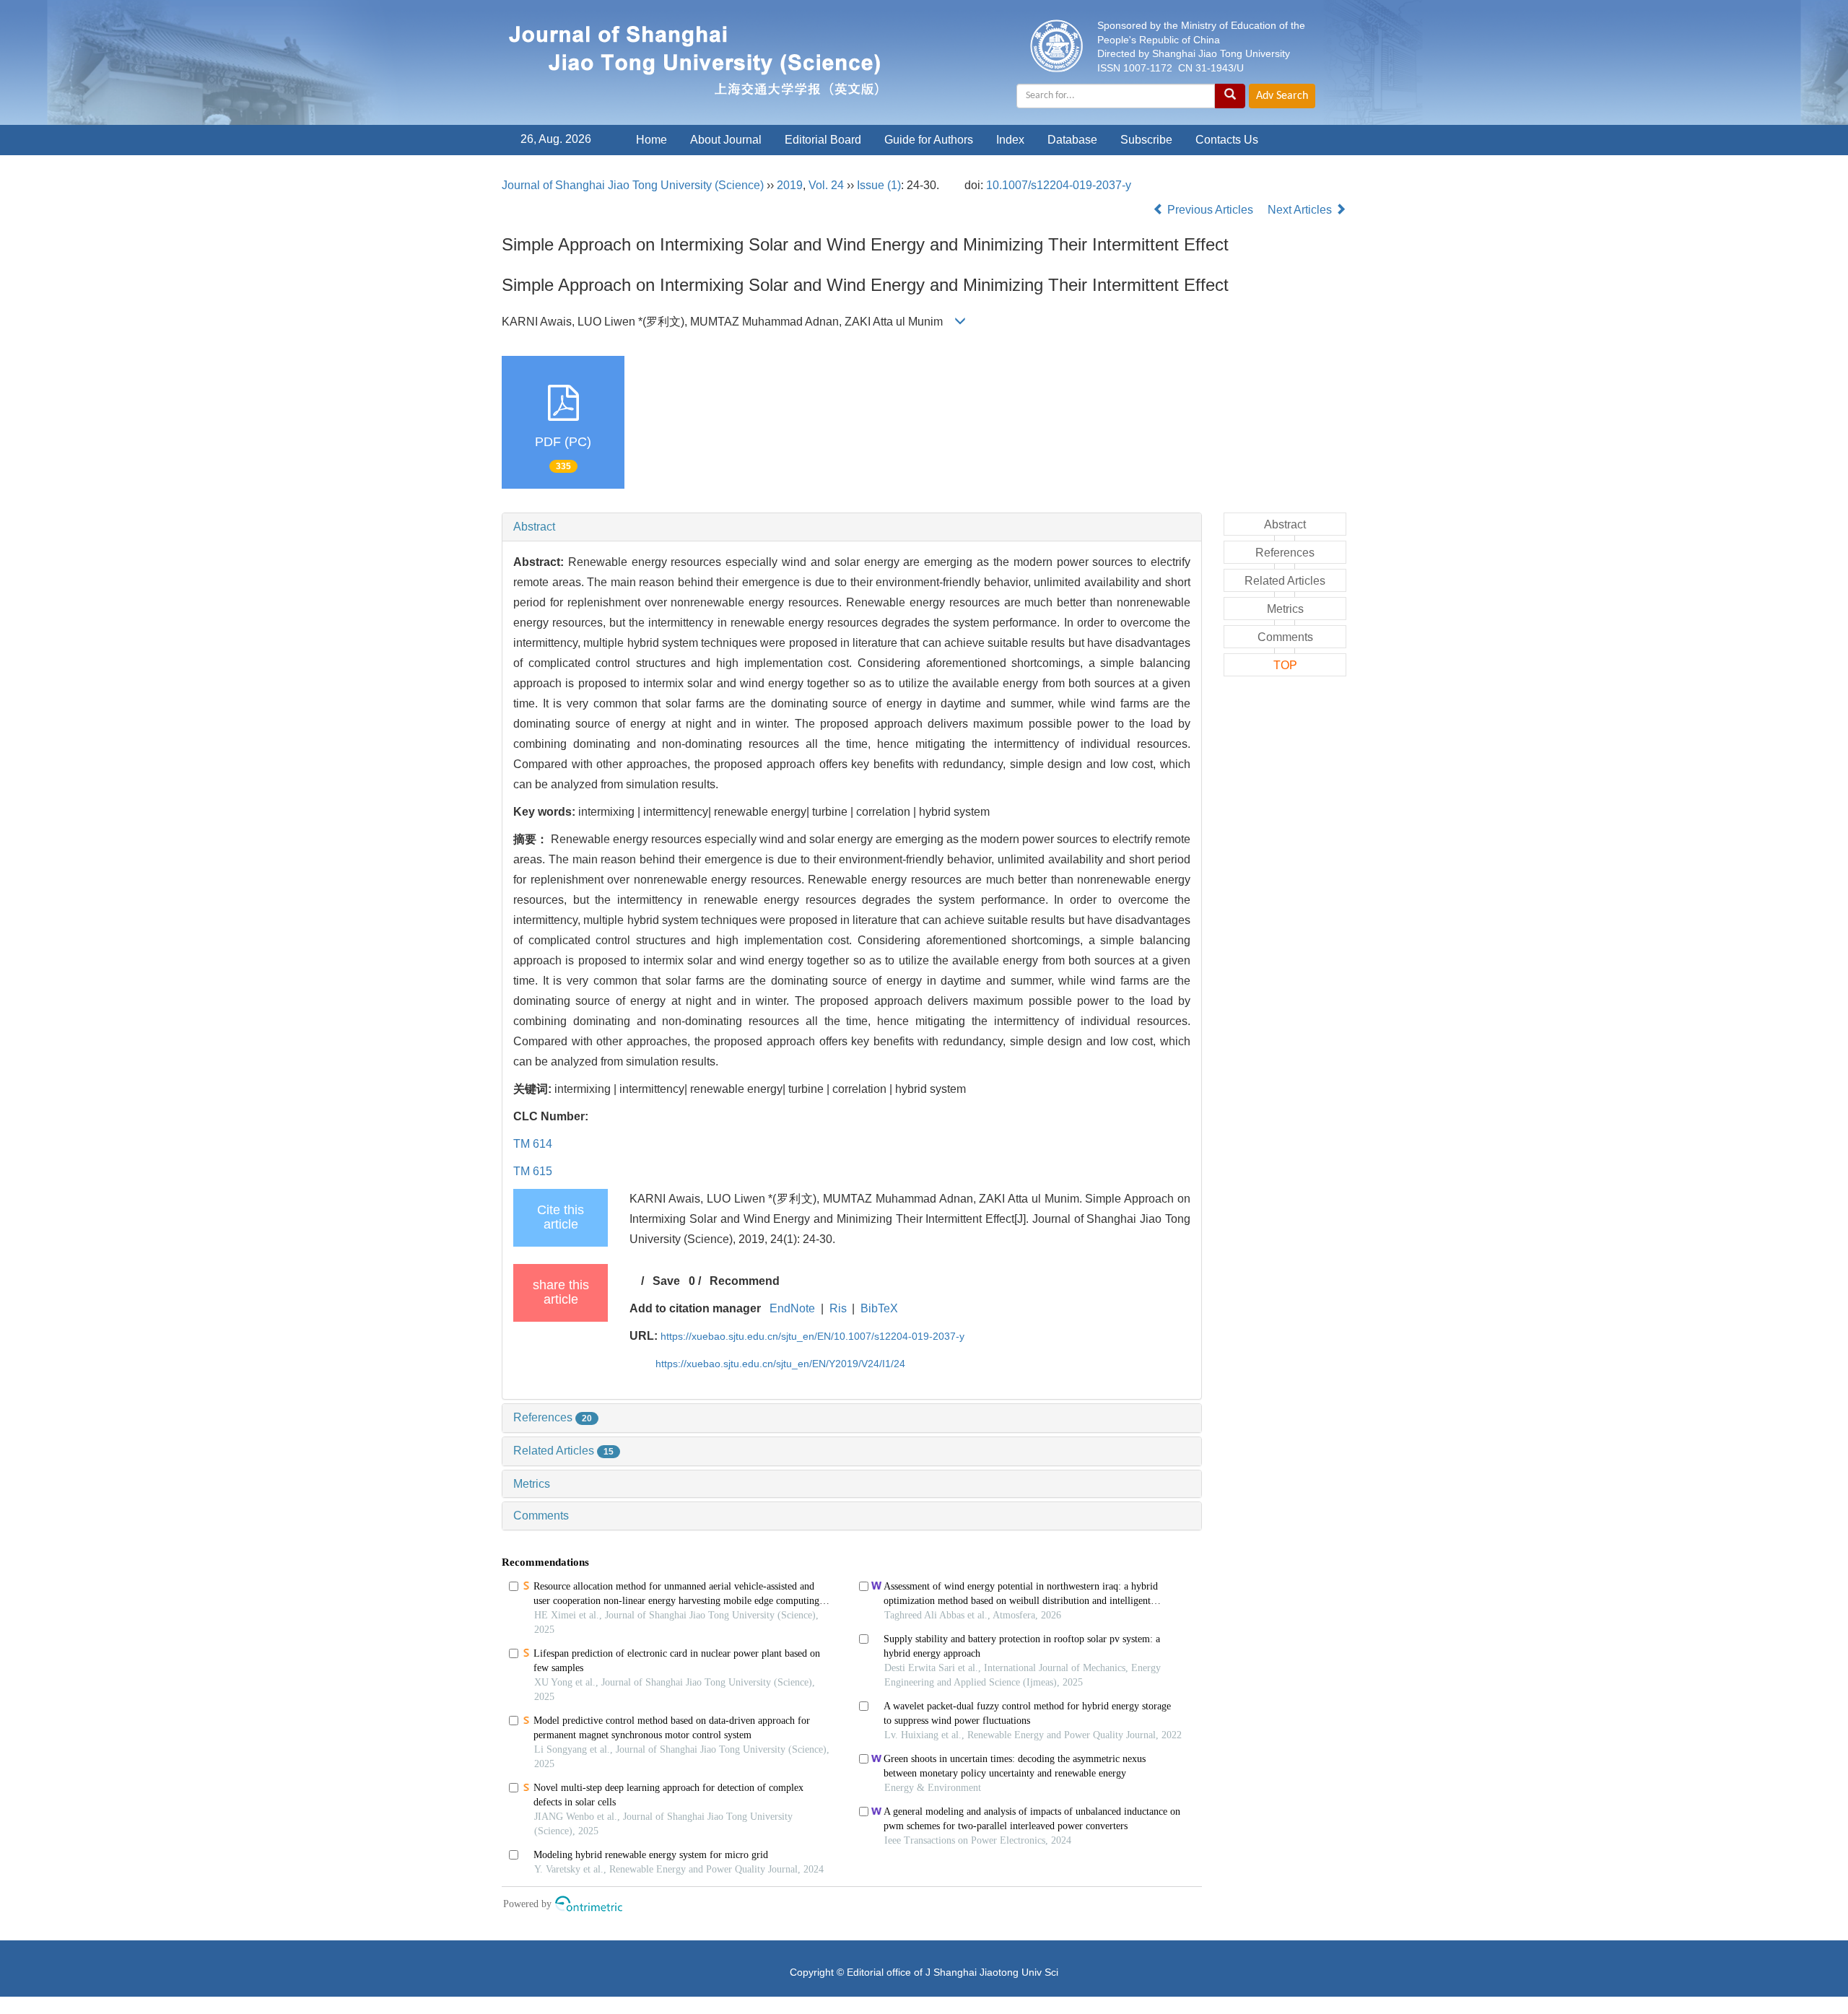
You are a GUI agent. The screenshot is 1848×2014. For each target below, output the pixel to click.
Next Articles (1301, 210)
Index (1010, 140)
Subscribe (1146, 140)
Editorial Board (823, 140)
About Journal (726, 140)
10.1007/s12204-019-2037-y (1059, 185)
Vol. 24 (826, 185)
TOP (1285, 665)
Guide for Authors (929, 140)
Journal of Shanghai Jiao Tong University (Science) (633, 185)
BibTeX (879, 1308)
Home (651, 140)
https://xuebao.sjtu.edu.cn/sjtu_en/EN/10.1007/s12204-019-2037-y (812, 1336)
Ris (838, 1308)
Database (1072, 140)
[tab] (852, 527)
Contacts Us (1227, 140)
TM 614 (533, 1144)
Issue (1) (879, 185)
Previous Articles (1210, 210)
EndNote (792, 1308)
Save (666, 1281)
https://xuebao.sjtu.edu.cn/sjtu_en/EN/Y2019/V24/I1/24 (780, 1364)
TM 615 (533, 1171)
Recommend (745, 1281)
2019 (790, 185)
